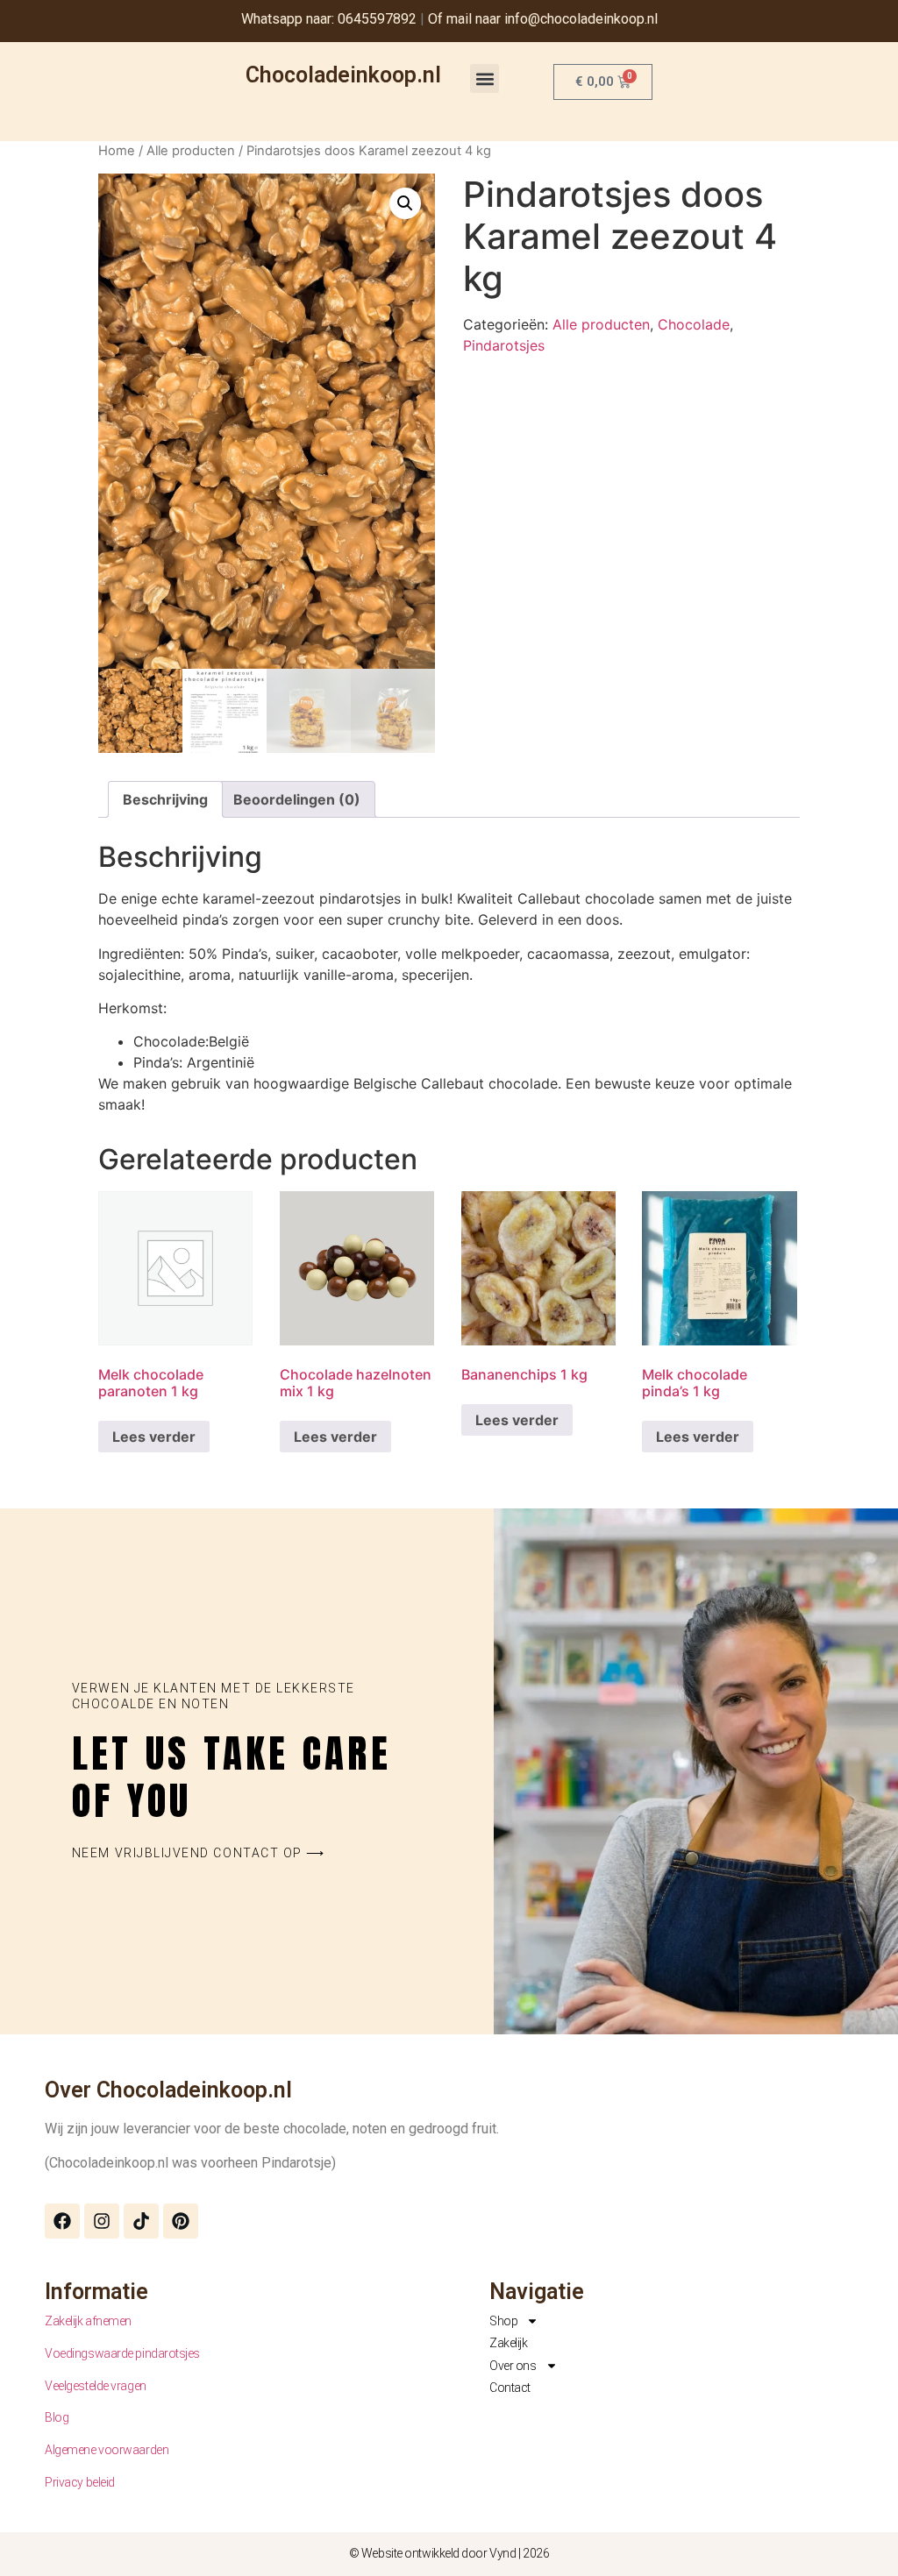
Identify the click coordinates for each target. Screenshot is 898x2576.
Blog (57, 2417)
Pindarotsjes (504, 345)
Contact (510, 2388)
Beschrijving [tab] (165, 799)
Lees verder (154, 1437)
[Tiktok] (141, 2221)
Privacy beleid (80, 2482)
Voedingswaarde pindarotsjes (122, 2353)
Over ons (513, 2366)
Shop (503, 2321)
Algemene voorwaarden (107, 2450)
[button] (485, 78)
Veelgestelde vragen (95, 2386)
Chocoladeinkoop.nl (343, 75)
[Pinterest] (181, 2221)
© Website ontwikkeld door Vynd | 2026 (449, 2553)
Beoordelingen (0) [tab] (297, 799)
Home (117, 151)
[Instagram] (102, 2221)
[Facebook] (62, 2221)
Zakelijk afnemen (88, 2321)
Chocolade (694, 324)
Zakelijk (508, 2343)
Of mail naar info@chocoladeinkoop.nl (543, 19)
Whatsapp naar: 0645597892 (329, 19)
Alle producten (191, 151)
